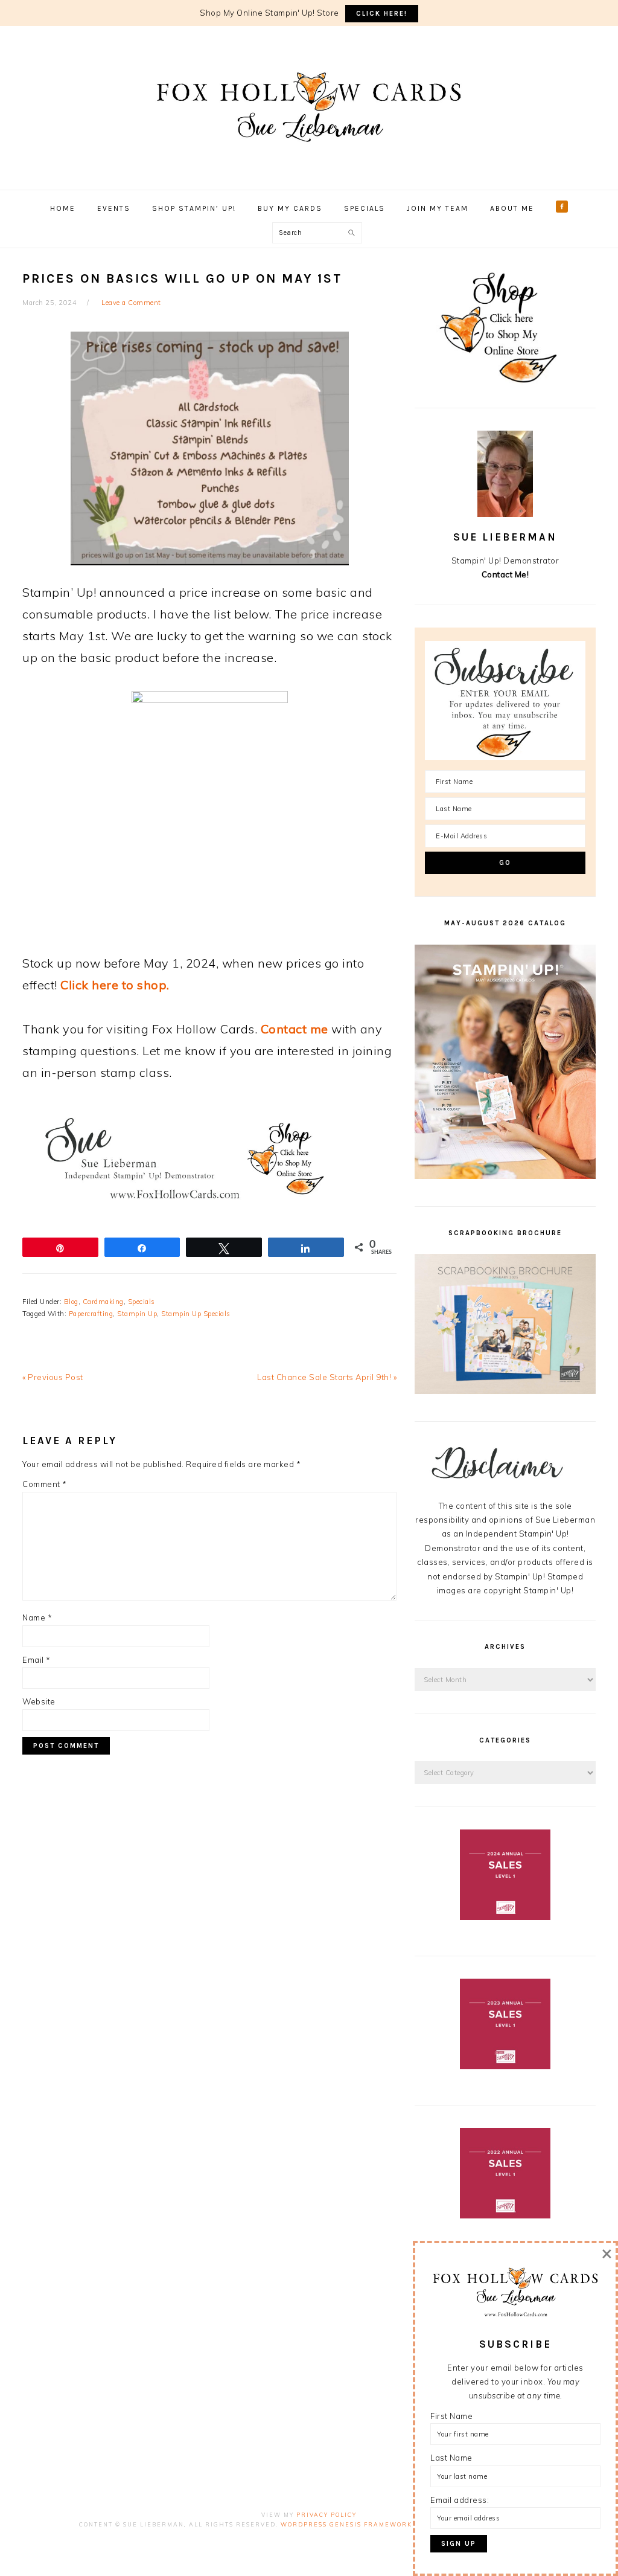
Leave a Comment (131, 303)
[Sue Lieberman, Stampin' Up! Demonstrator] (309, 160)
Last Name (451, 2458)
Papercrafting (91, 1314)
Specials (142, 1302)
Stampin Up (137, 1314)
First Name (451, 2416)
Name (37, 1617)
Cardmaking (103, 1302)
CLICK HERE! (382, 14)
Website (39, 1701)
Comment (45, 1484)
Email (37, 1660)
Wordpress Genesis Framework (346, 2524)
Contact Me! (505, 574)
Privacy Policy (327, 2515)
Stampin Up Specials (196, 1314)
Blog (71, 1302)
